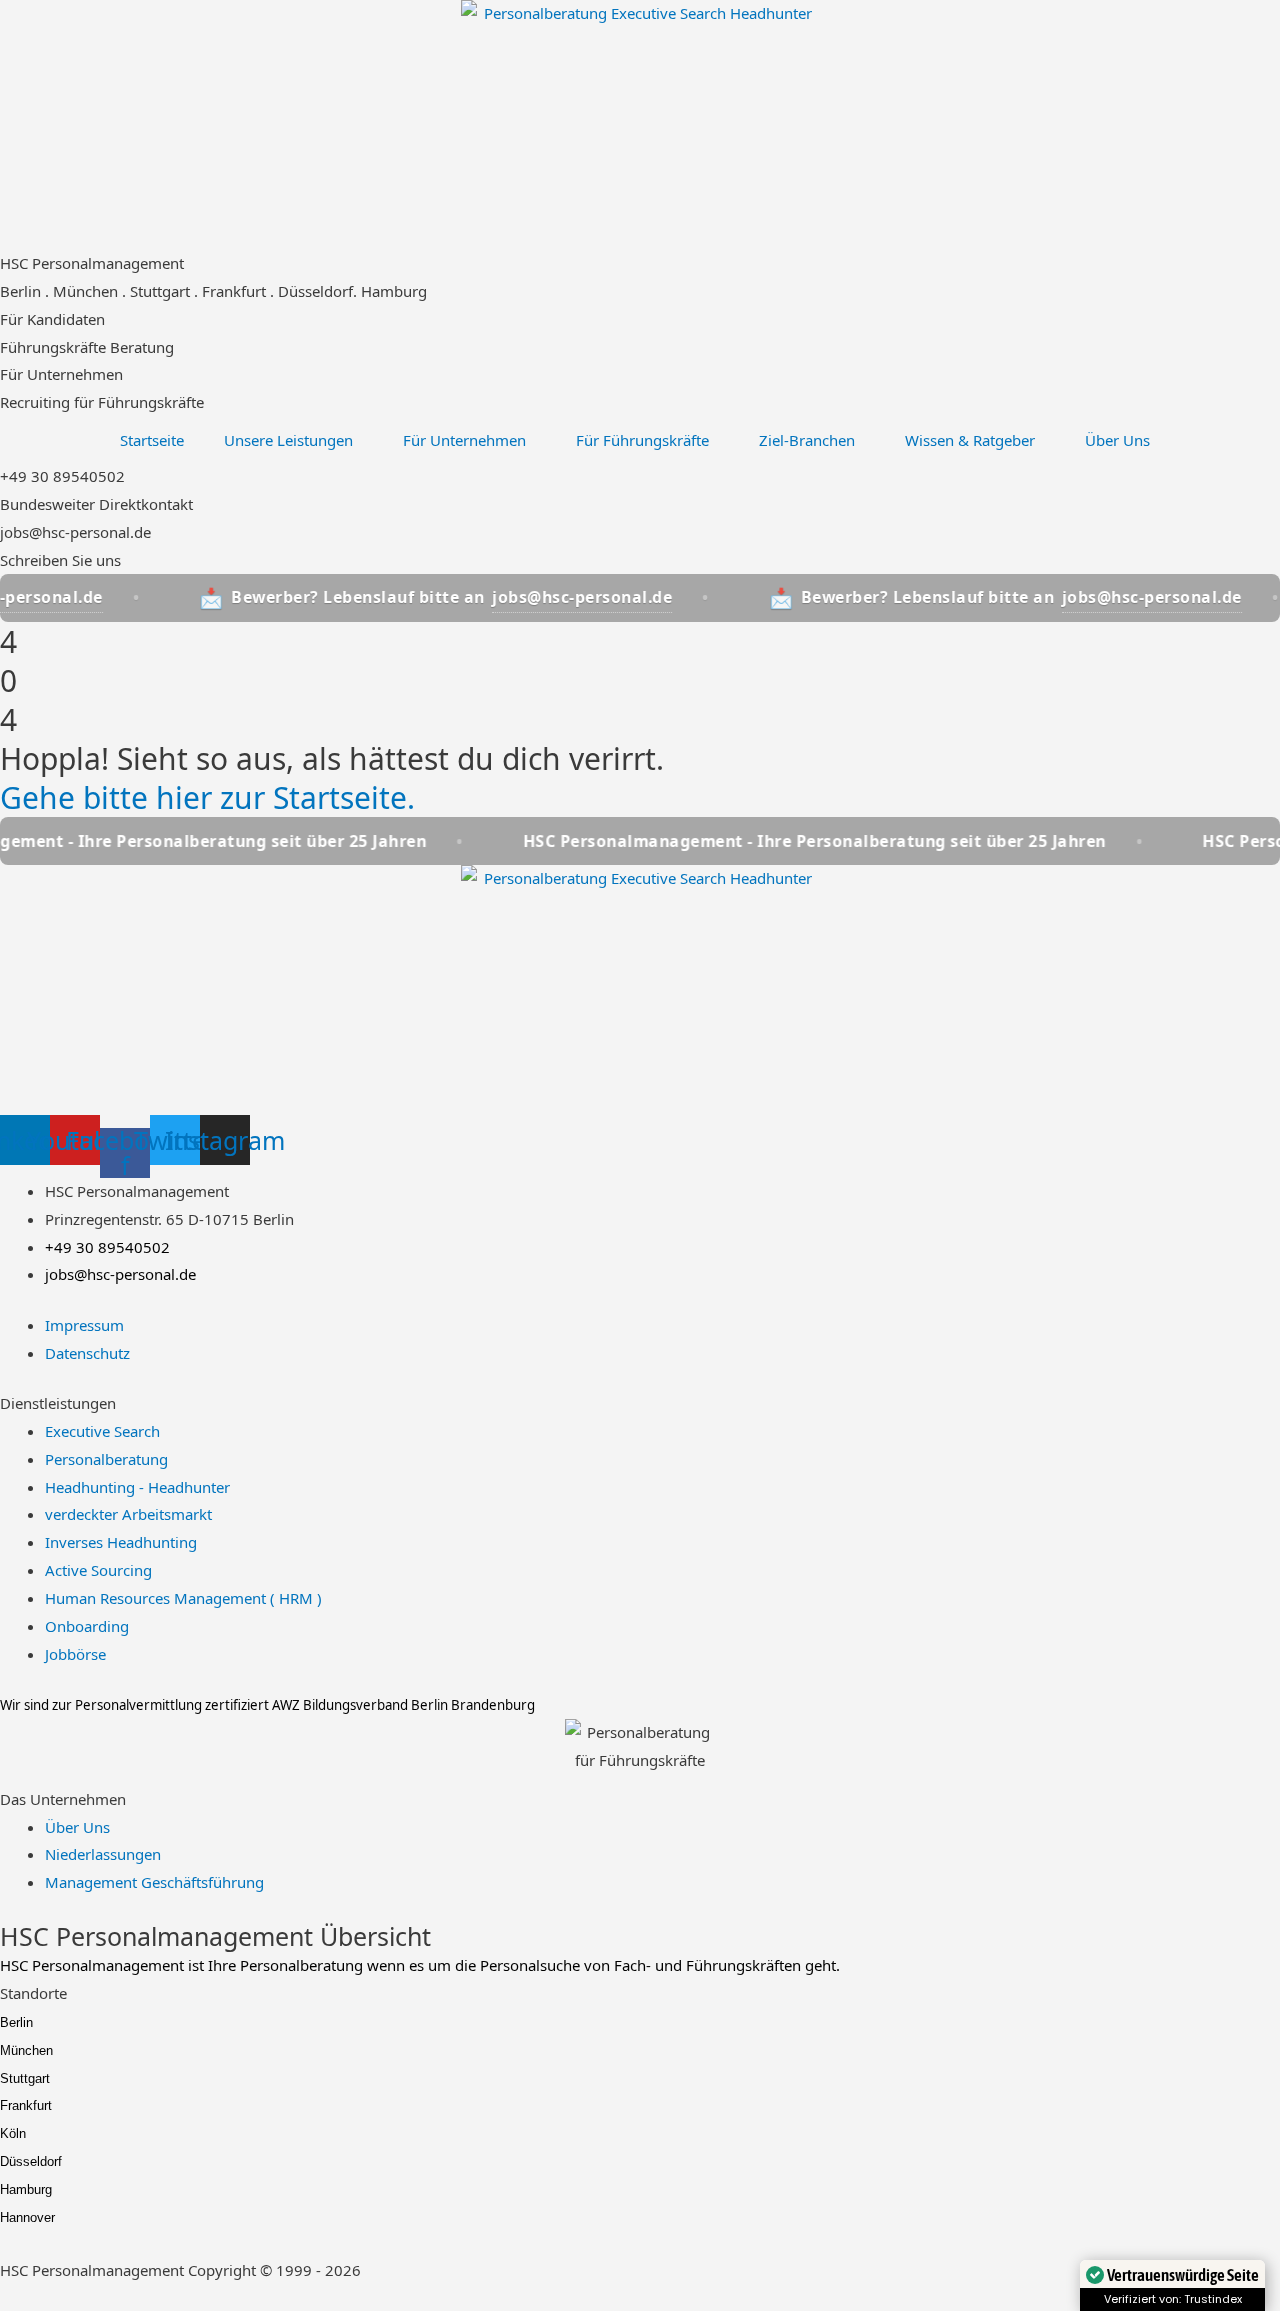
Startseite (152, 440)
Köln (13, 2133)
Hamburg (26, 2189)
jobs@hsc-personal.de (75, 532)
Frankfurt (26, 2105)
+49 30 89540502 (62, 476)
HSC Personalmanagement (92, 263)
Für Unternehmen (61, 374)
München (26, 2050)
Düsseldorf (31, 2161)
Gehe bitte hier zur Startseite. (207, 797)
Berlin (16, 2022)
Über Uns (1117, 440)
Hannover (27, 2217)
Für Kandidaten (52, 319)
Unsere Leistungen (288, 440)
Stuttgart (25, 2078)
